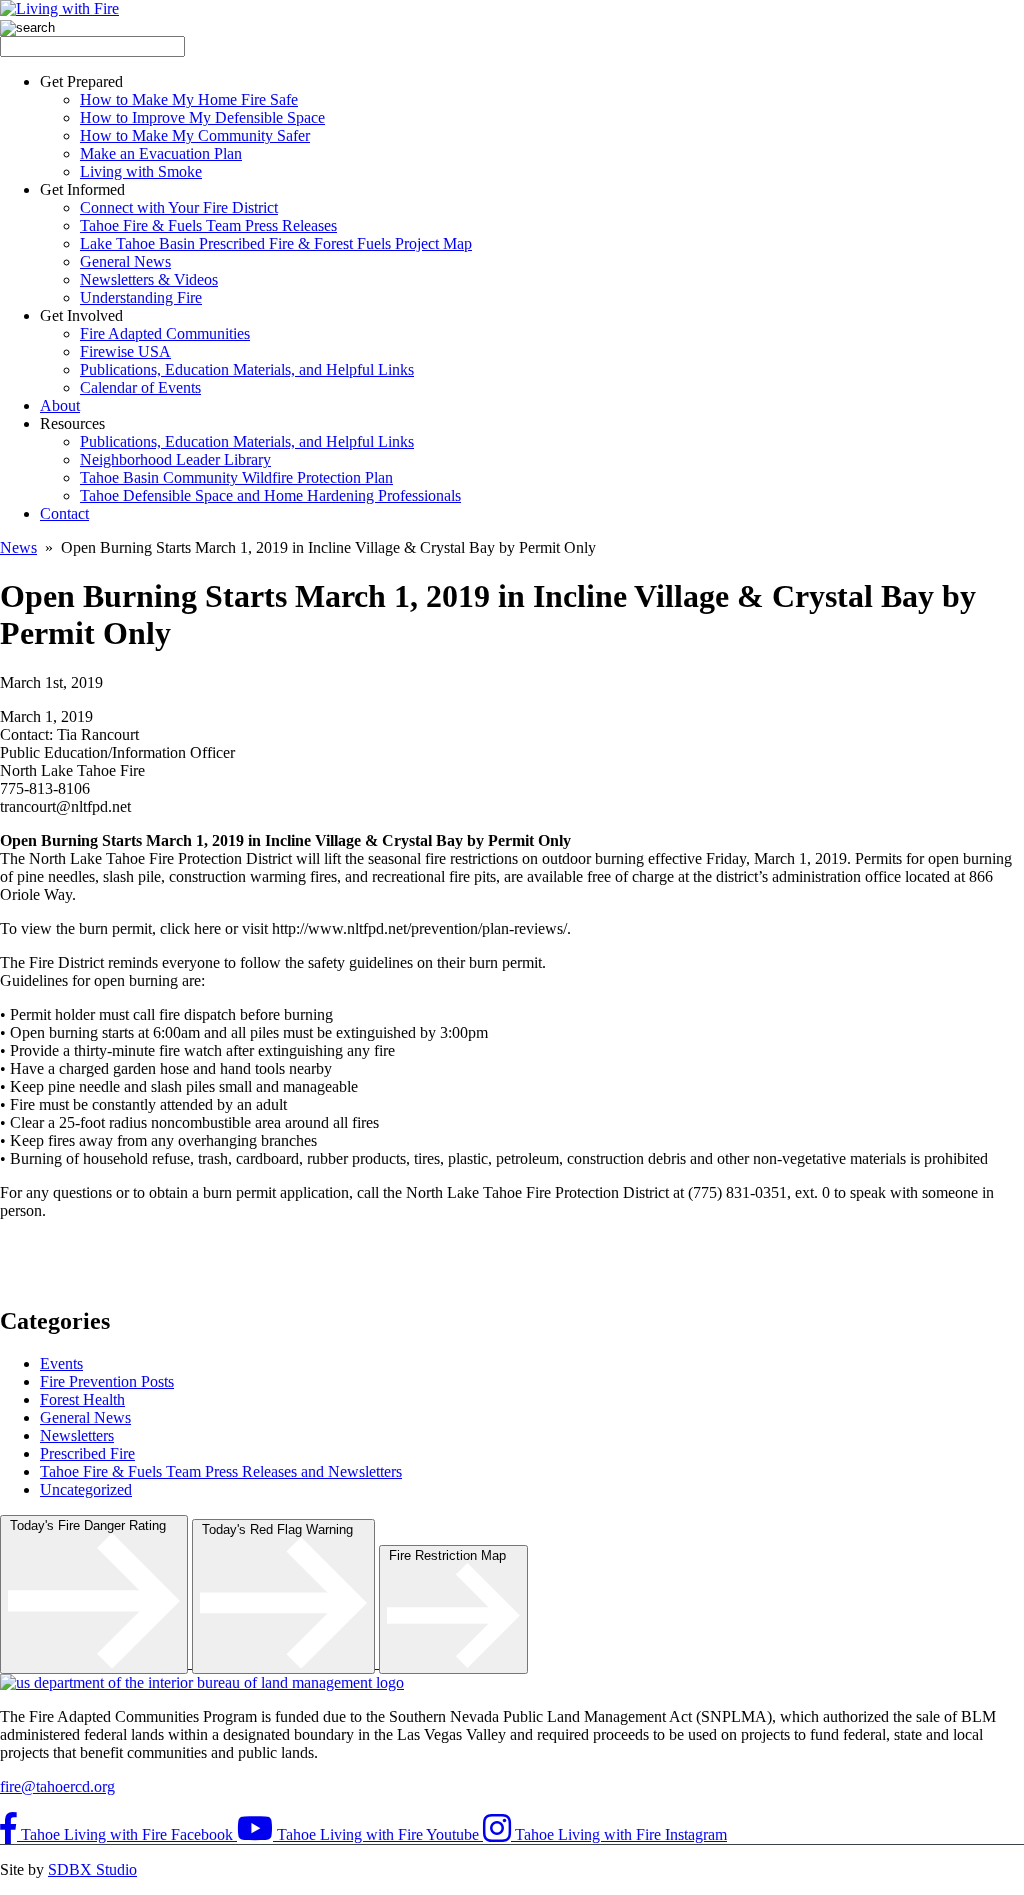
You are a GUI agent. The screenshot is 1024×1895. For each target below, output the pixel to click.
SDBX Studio (92, 1869)
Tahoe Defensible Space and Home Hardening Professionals (270, 495)
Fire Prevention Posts (107, 1381)
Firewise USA (125, 351)
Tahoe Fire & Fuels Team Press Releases (208, 225)
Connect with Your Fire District (179, 207)
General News (125, 261)
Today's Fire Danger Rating (94, 1525)
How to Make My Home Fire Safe (189, 99)
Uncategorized (86, 1489)
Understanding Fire (141, 297)
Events (61, 1363)
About (60, 405)
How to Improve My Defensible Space (202, 117)
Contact (64, 513)
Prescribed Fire (87, 1453)
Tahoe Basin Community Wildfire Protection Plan (236, 477)
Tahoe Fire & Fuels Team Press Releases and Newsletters (221, 1471)
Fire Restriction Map (453, 1555)
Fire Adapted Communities (165, 333)
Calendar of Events (140, 387)
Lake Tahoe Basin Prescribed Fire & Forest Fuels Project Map (276, 243)
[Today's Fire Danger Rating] (96, 1662)
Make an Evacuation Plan (161, 153)
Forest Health (82, 1399)
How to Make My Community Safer (195, 135)
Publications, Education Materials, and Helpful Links (247, 369)
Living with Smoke (141, 171)
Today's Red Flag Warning (283, 1529)
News (18, 547)
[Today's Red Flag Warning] (285, 1662)
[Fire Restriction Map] (453, 1662)
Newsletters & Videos (149, 279)
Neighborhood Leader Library (175, 459)
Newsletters (77, 1435)
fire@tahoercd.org (57, 1786)
